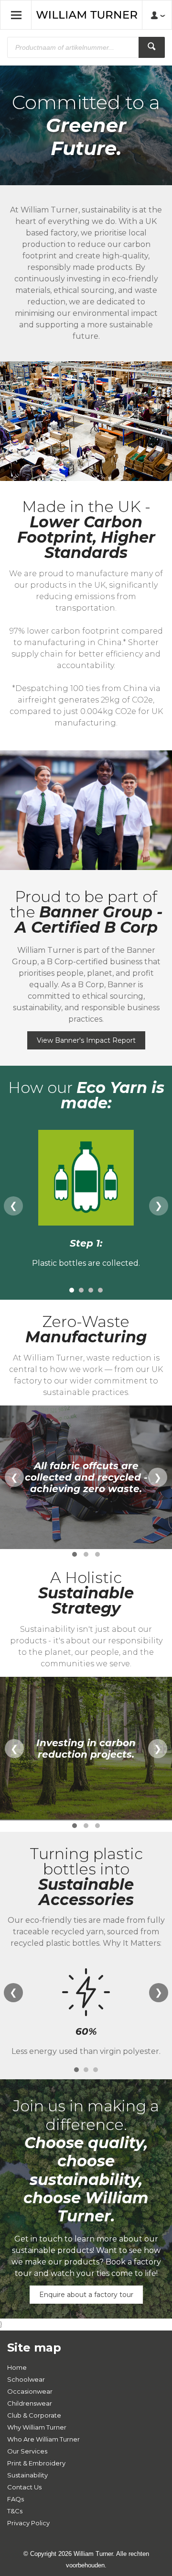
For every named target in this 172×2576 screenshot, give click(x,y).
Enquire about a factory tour (86, 2295)
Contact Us (24, 2487)
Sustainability (27, 2475)
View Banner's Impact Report (86, 1040)
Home (17, 2367)
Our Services (27, 2451)
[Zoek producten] (152, 47)
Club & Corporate (34, 2415)
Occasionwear (30, 2391)
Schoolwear (26, 2379)
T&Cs (15, 2511)
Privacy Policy (28, 2523)
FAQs (16, 2499)
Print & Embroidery (36, 2463)
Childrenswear (30, 2403)
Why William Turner (37, 2427)
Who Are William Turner (43, 2439)
